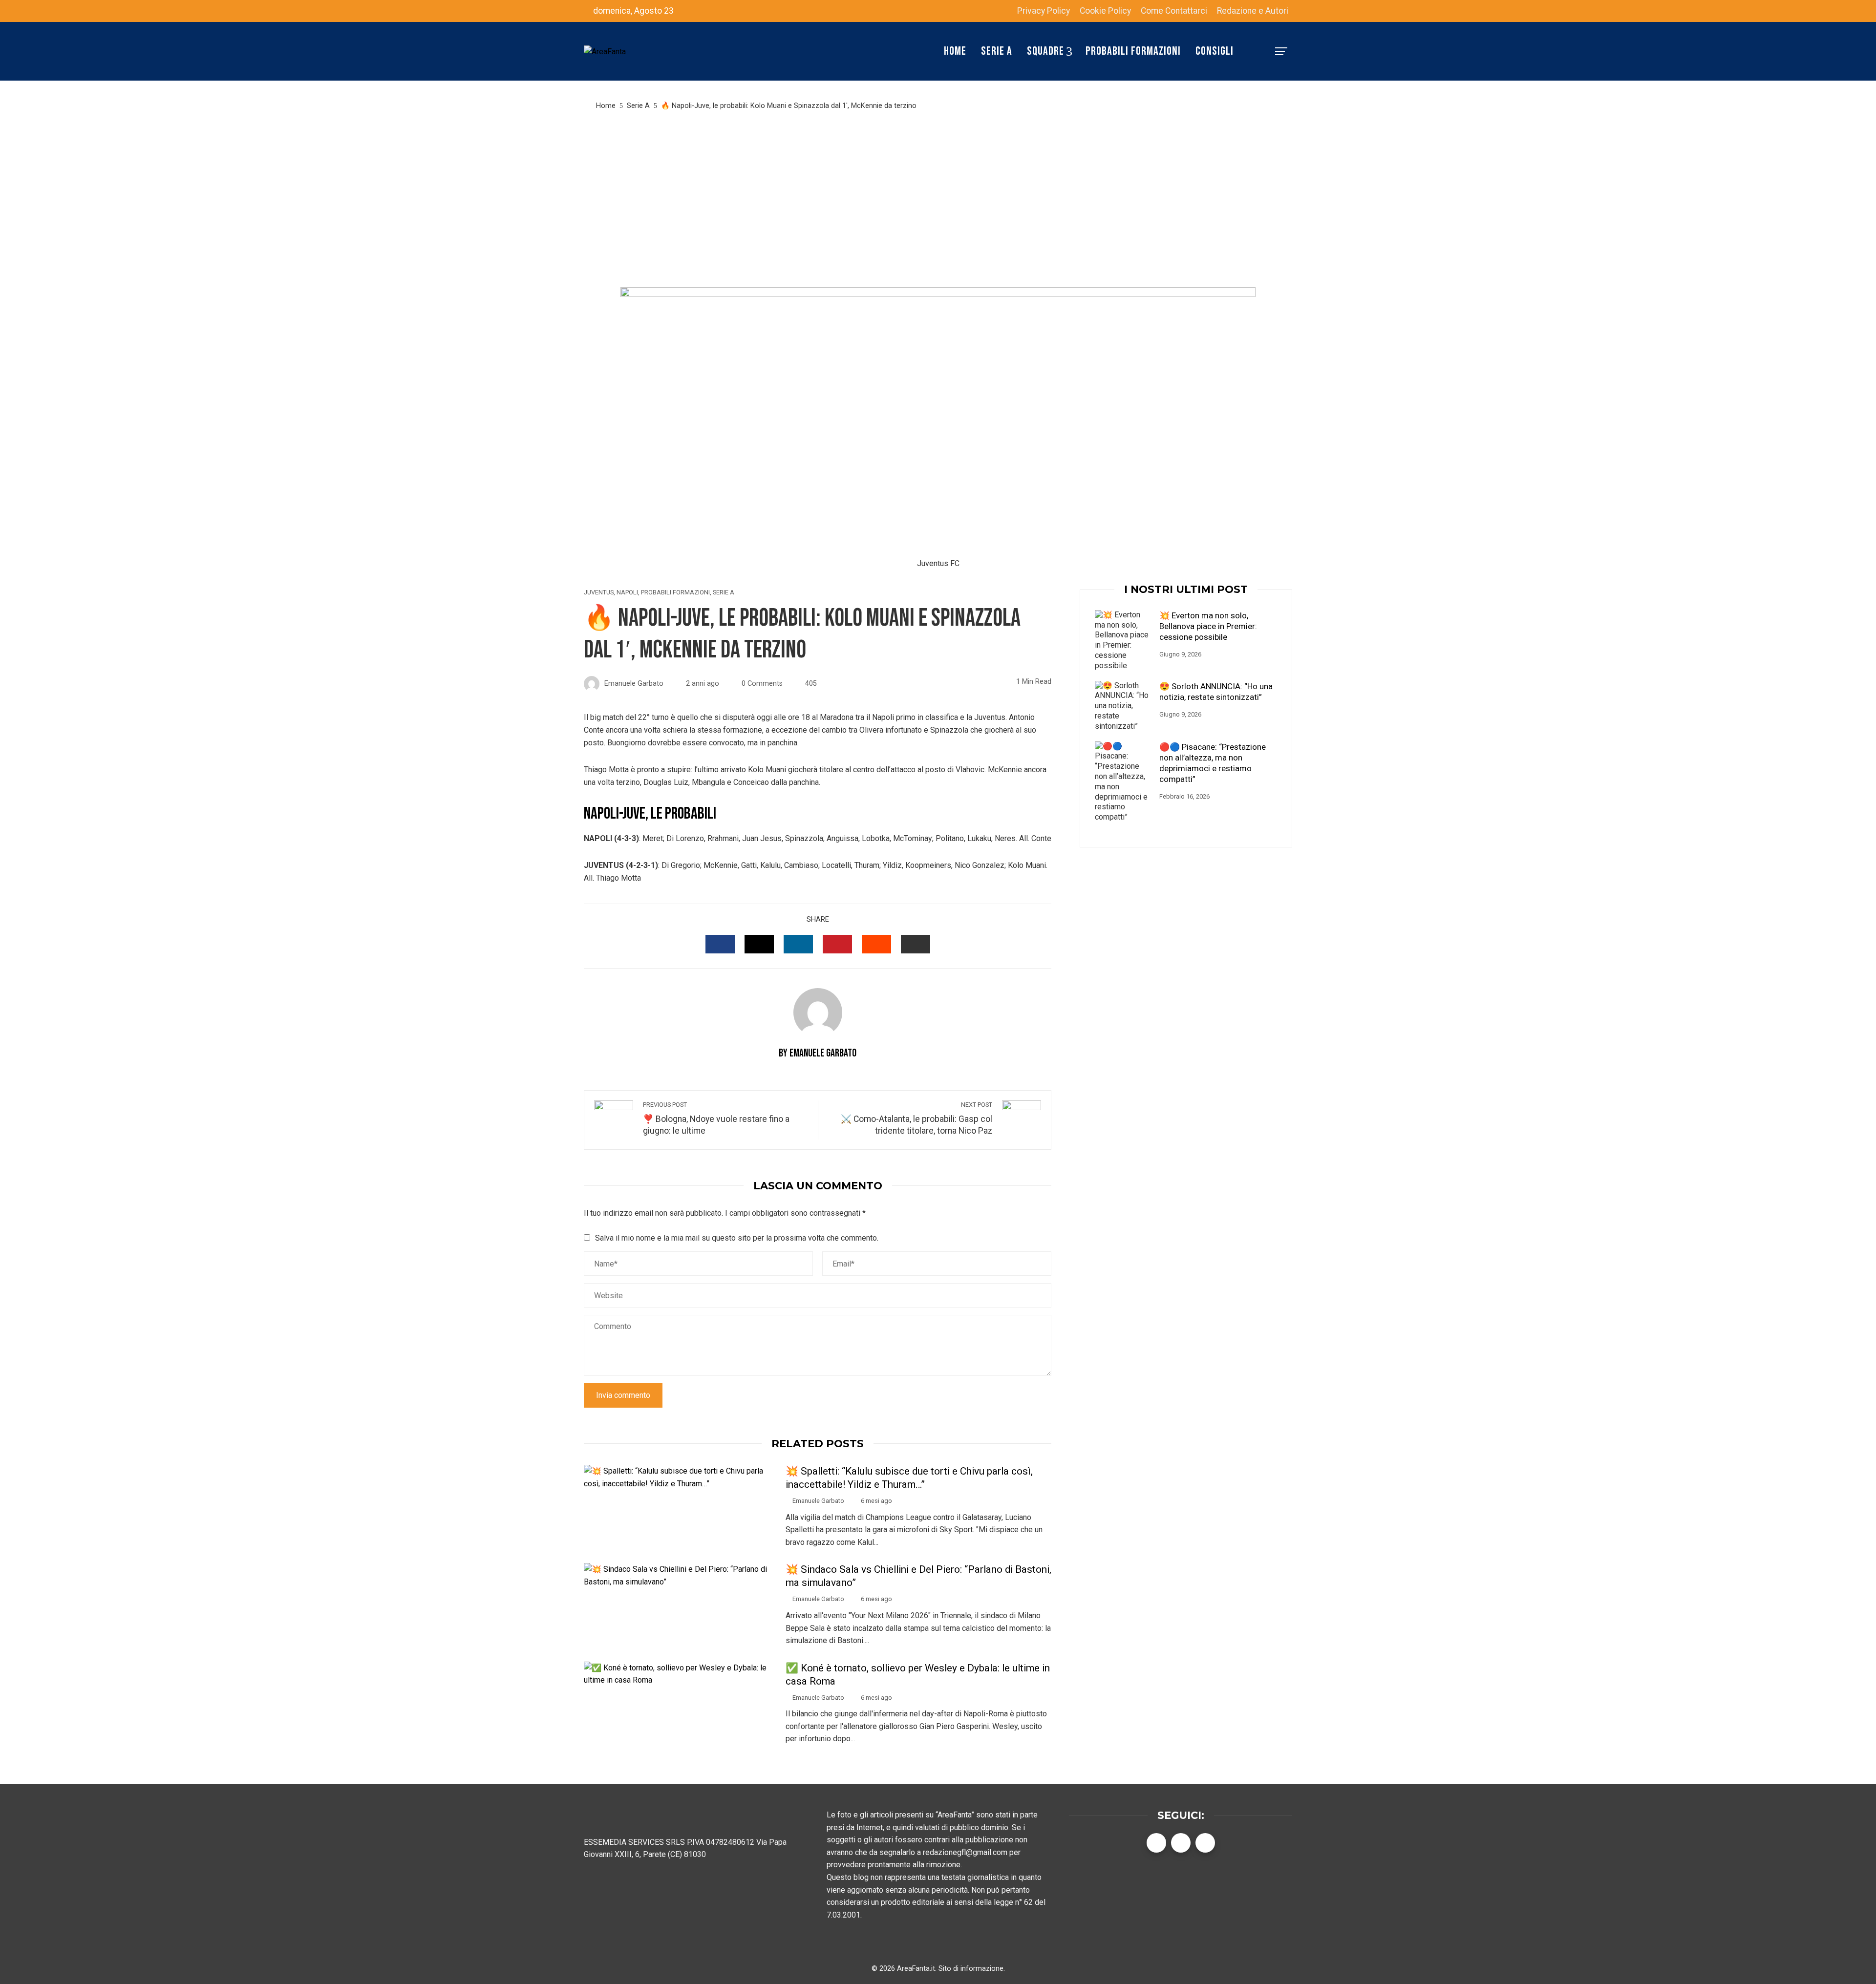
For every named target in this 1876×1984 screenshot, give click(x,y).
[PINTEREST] (837, 944)
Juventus (599, 593)
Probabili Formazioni (675, 593)
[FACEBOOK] (720, 944)
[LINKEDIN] (798, 944)
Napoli (627, 593)
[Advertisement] (938, 199)
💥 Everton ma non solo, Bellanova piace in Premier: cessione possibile (1208, 626)
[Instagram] (1205, 1843)
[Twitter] (1181, 1843)
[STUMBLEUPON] (876, 944)
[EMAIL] (916, 944)
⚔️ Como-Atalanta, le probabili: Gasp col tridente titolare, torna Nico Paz (917, 1119)
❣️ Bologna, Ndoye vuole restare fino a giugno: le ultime (716, 1119)
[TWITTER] (759, 944)
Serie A (724, 593)
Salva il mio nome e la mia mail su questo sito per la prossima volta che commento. (737, 1238)
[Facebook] (1156, 1843)
